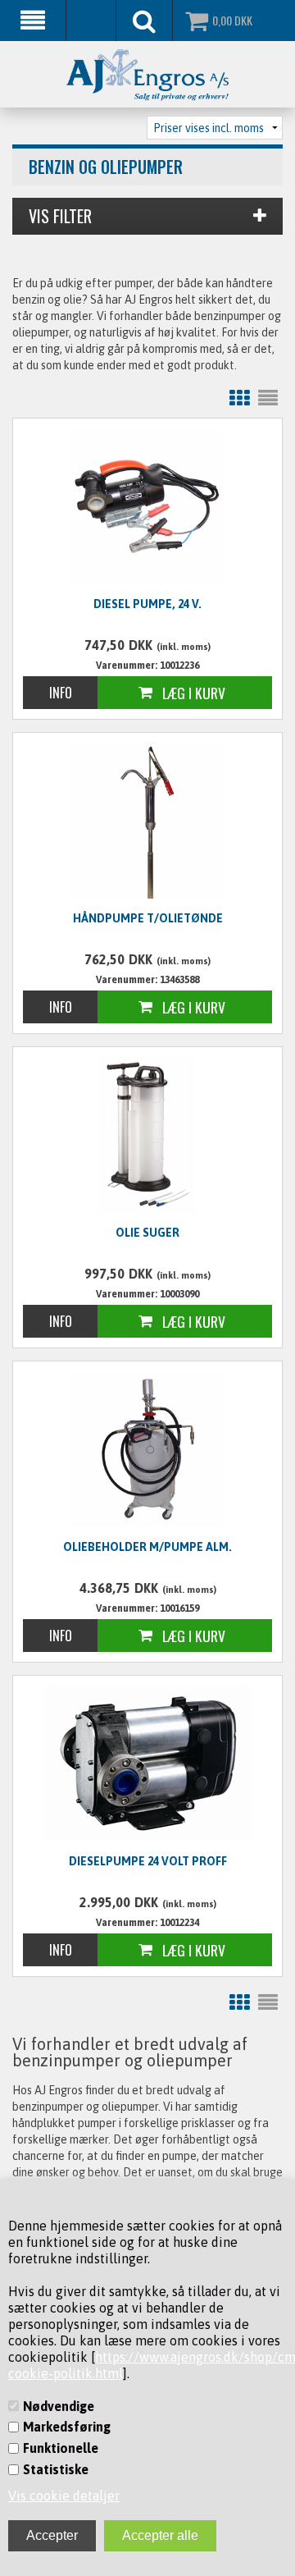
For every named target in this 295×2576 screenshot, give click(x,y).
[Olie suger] (147, 1135)
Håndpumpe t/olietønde (148, 918)
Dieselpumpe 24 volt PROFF (148, 1861)
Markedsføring (67, 2427)
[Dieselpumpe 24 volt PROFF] (147, 1763)
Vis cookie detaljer (64, 2496)
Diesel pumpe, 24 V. (147, 604)
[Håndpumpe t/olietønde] (147, 821)
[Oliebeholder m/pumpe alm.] (147, 1449)
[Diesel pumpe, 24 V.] (147, 506)
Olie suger (147, 1233)
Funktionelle (61, 2448)
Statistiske (56, 2469)
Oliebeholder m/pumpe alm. (147, 1547)
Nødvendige (59, 2406)
